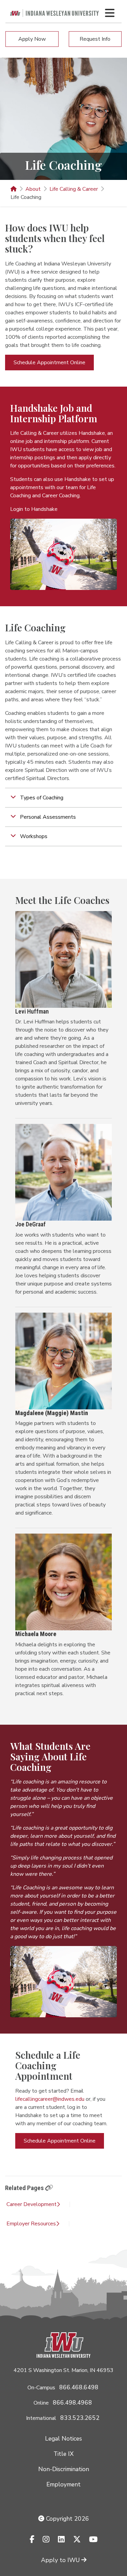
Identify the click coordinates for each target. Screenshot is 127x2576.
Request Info (95, 39)
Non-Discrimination (64, 2469)
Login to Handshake (34, 509)
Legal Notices (63, 2439)
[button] (63, 798)
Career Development (31, 2204)
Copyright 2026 (67, 2519)
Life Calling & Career (74, 189)
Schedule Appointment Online (49, 363)
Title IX (63, 2454)
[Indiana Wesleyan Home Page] (14, 189)
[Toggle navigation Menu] (110, 13)
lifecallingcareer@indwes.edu (50, 2099)
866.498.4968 (72, 2403)
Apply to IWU (60, 2560)
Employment (63, 2484)
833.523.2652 (80, 2418)
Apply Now (32, 39)
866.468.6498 (79, 2387)
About (33, 189)
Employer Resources (31, 2224)
